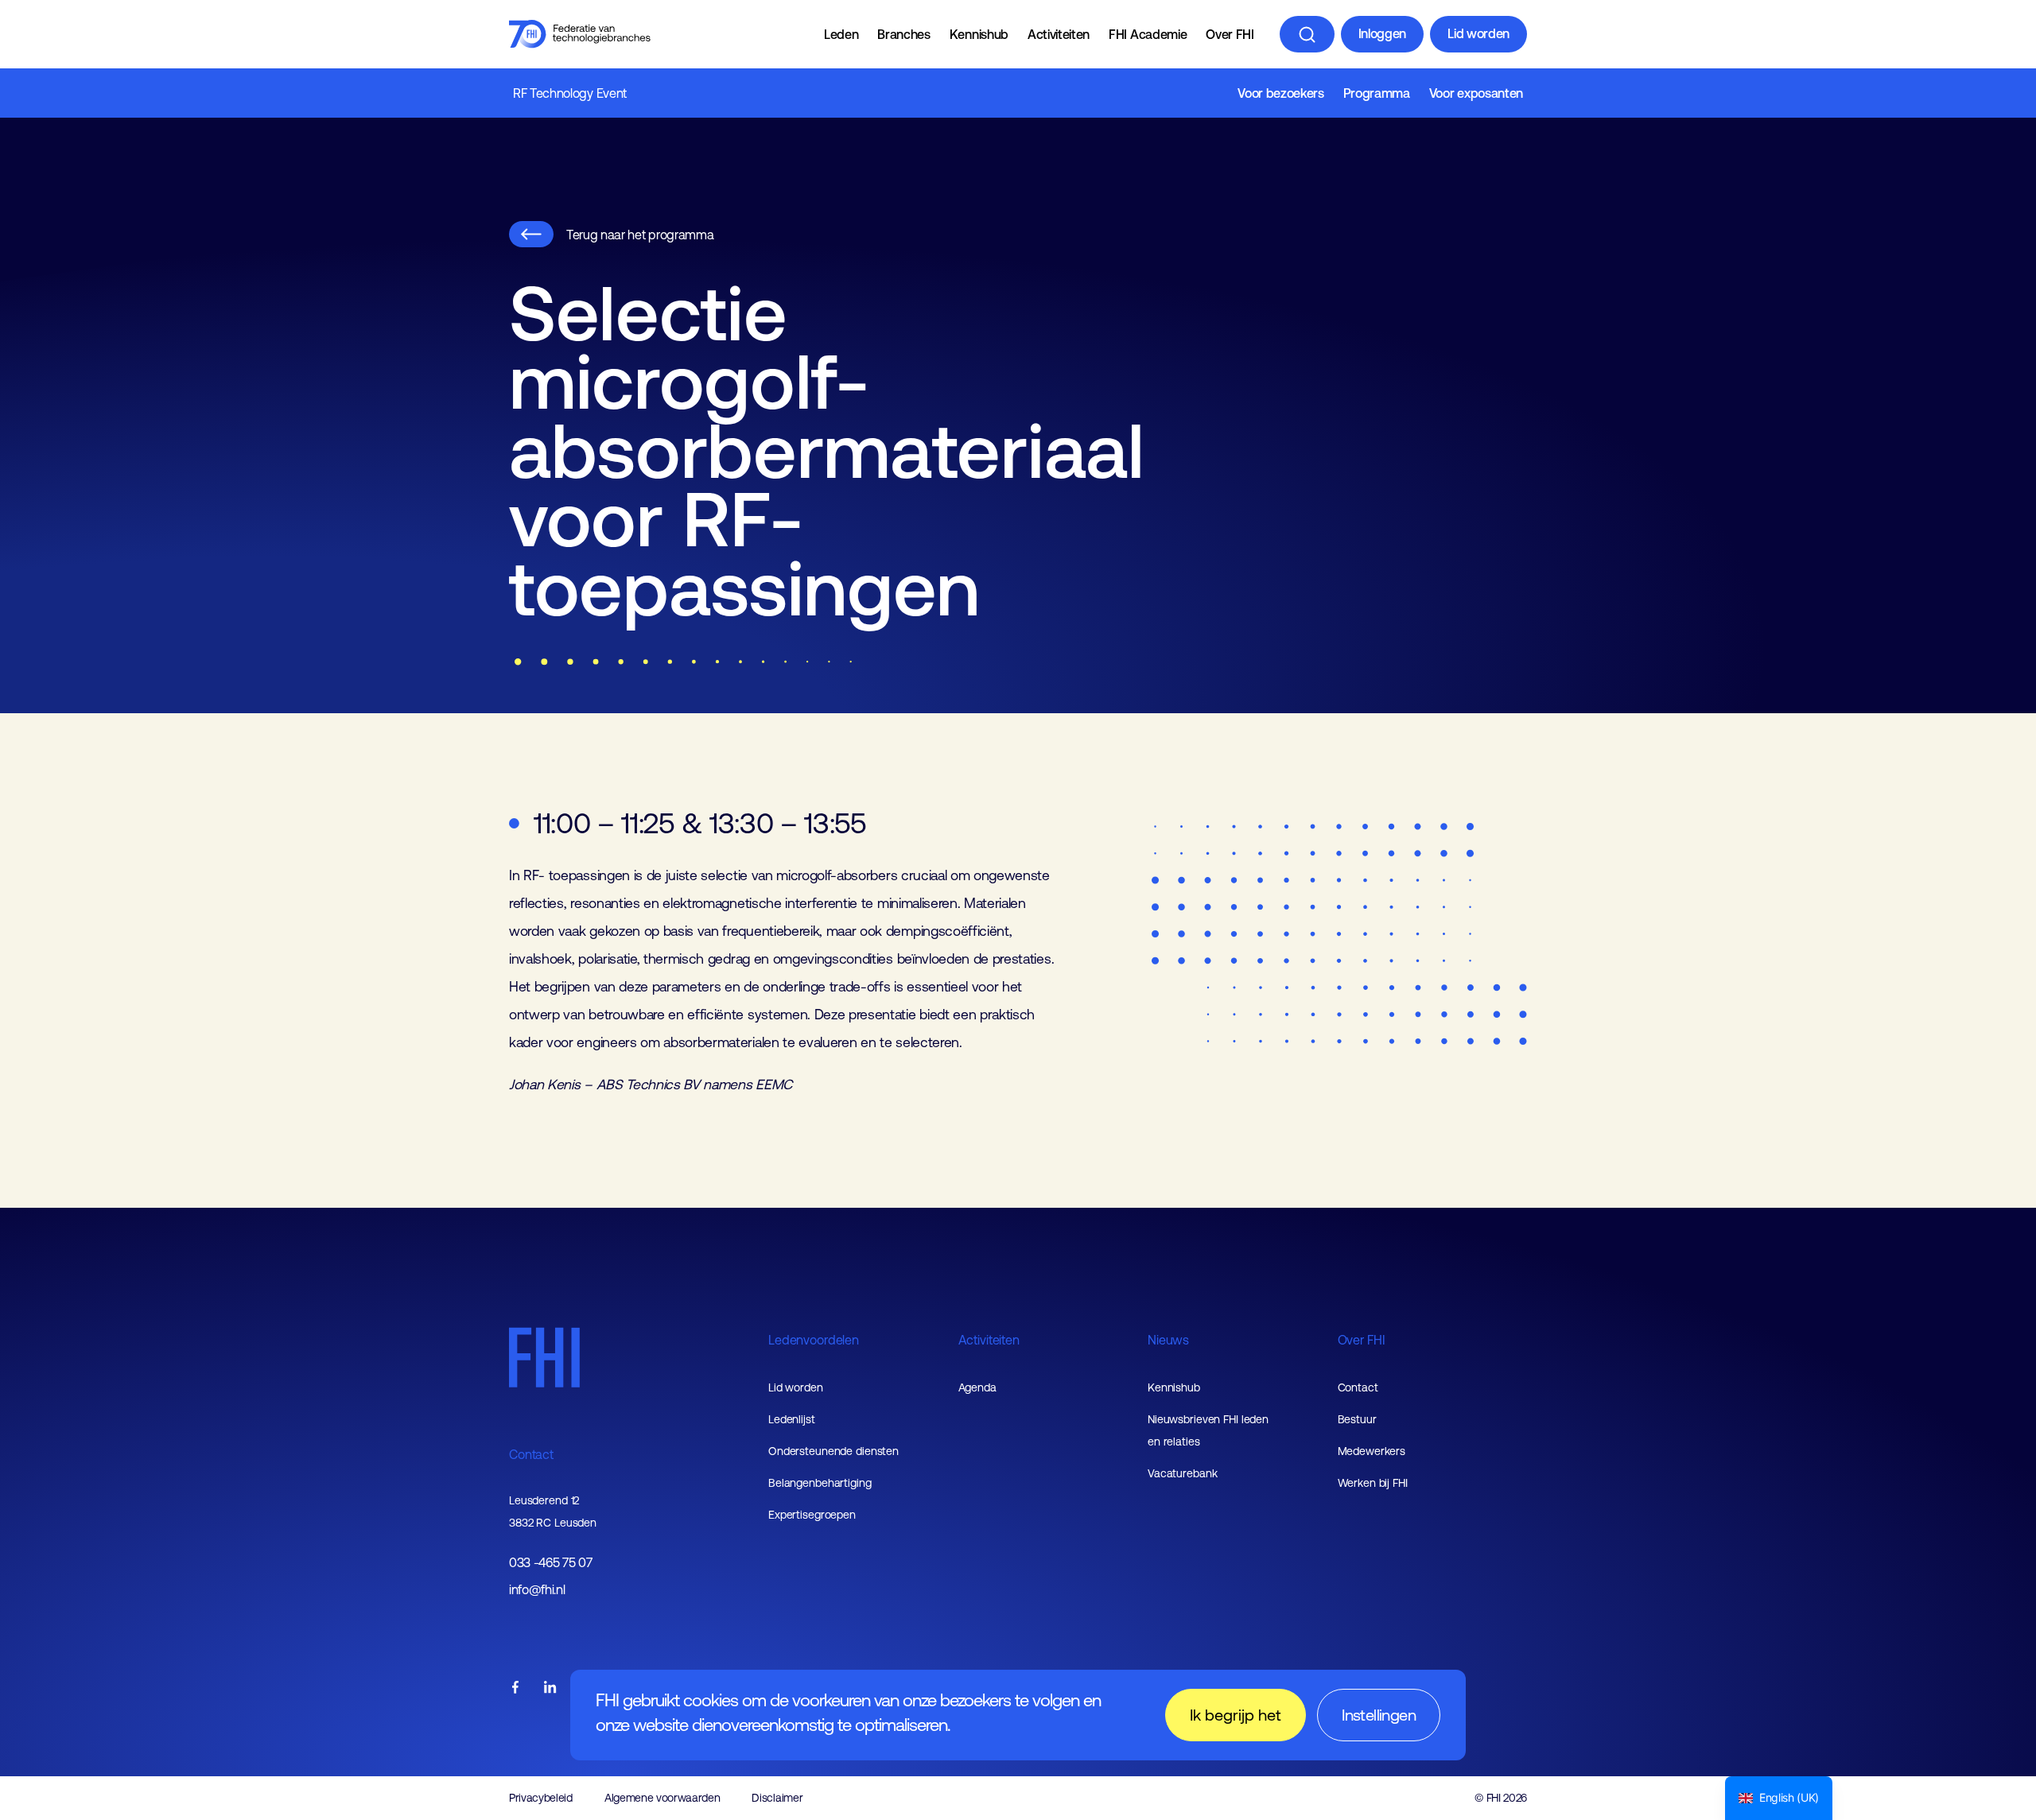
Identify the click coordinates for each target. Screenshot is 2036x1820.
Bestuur (1357, 1419)
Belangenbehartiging (820, 1483)
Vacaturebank (1183, 1473)
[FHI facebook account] (515, 1688)
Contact (531, 1454)
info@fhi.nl (537, 1590)
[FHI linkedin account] (550, 1688)
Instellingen (1379, 1715)
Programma (1377, 93)
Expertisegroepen (812, 1515)
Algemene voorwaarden (662, 1798)
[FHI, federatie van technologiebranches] (580, 34)
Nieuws (1168, 1340)
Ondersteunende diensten (833, 1451)
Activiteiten (1059, 34)
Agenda (977, 1387)
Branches (903, 34)
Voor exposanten (1476, 93)
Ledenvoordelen (814, 1340)
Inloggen (1382, 33)
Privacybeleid (541, 1798)
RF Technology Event (570, 93)
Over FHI (1230, 34)
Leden (841, 34)
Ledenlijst (792, 1419)
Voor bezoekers (1281, 93)
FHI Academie (1148, 34)
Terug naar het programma (640, 235)
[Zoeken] (1307, 34)
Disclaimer (777, 1798)
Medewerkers (1372, 1451)
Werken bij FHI (1373, 1483)
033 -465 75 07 (551, 1563)
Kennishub (979, 34)
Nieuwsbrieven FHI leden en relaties (1208, 1430)
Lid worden (1478, 33)
